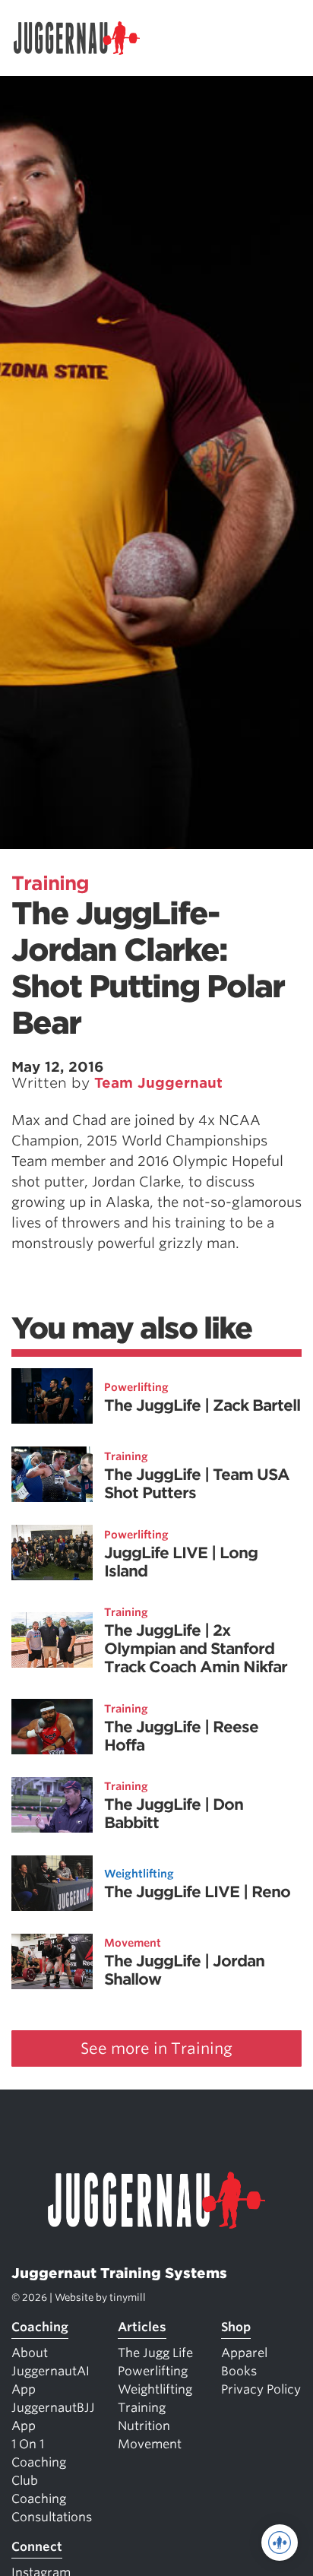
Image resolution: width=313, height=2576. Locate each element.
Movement (133, 1943)
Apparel (244, 2353)
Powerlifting (136, 1387)
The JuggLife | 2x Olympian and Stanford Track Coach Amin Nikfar (196, 1649)
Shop (236, 2327)
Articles (142, 2327)
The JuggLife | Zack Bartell (202, 1405)
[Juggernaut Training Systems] (84, 38)
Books (239, 2371)
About (30, 2353)
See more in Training (156, 2048)
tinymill (128, 2297)
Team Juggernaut (158, 1083)
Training (50, 883)
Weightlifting (139, 1874)
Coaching (40, 2327)
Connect (37, 2547)
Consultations (52, 2517)
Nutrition (144, 2426)
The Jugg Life (155, 2353)
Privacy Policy (261, 2389)
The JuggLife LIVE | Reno (197, 1892)
